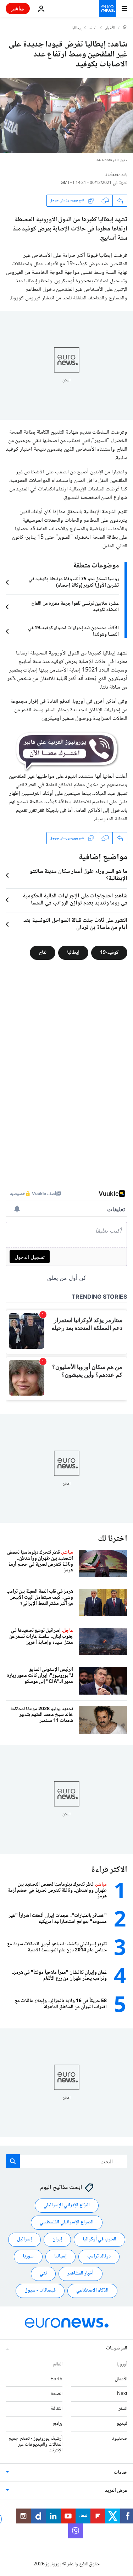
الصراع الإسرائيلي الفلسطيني (67, 2222)
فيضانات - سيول (40, 2290)
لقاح (43, 953)
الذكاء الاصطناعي (92, 2290)
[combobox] (66, 2161)
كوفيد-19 (109, 953)
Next (122, 2394)
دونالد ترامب (99, 2256)
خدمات (121, 2473)
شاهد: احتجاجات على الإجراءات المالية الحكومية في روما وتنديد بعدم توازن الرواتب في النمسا (75, 900)
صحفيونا (119, 2439)
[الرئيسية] (125, 28)
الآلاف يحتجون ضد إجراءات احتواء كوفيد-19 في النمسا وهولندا (73, 631)
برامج (58, 2424)
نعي (43, 2273)
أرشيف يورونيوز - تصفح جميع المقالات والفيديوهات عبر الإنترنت (36, 2445)
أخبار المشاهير (81, 2273)
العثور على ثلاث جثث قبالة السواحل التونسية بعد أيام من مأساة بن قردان (75, 924)
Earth (56, 2379)
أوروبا (122, 2364)
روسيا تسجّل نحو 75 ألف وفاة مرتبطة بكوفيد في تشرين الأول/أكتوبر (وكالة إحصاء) (74, 582)
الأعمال (121, 2379)
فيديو (122, 2424)
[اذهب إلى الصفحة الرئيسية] (107, 9)
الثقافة (57, 2409)
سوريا (28, 2256)
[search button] (13, 2161)
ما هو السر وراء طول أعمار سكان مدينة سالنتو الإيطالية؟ (79, 875)
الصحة (57, 2394)
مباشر (18, 8)
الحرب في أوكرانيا (99, 2239)
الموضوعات (117, 2348)
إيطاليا (77, 28)
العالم (93, 28)
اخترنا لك (113, 1539)
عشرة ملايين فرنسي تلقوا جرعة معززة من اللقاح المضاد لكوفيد (75, 607)
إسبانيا (60, 2256)
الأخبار (110, 28)
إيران (57, 2239)
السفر (123, 2409)
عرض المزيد (116, 2491)
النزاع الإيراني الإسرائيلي (67, 2205)
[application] (66, 116)
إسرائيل (24, 2239)
